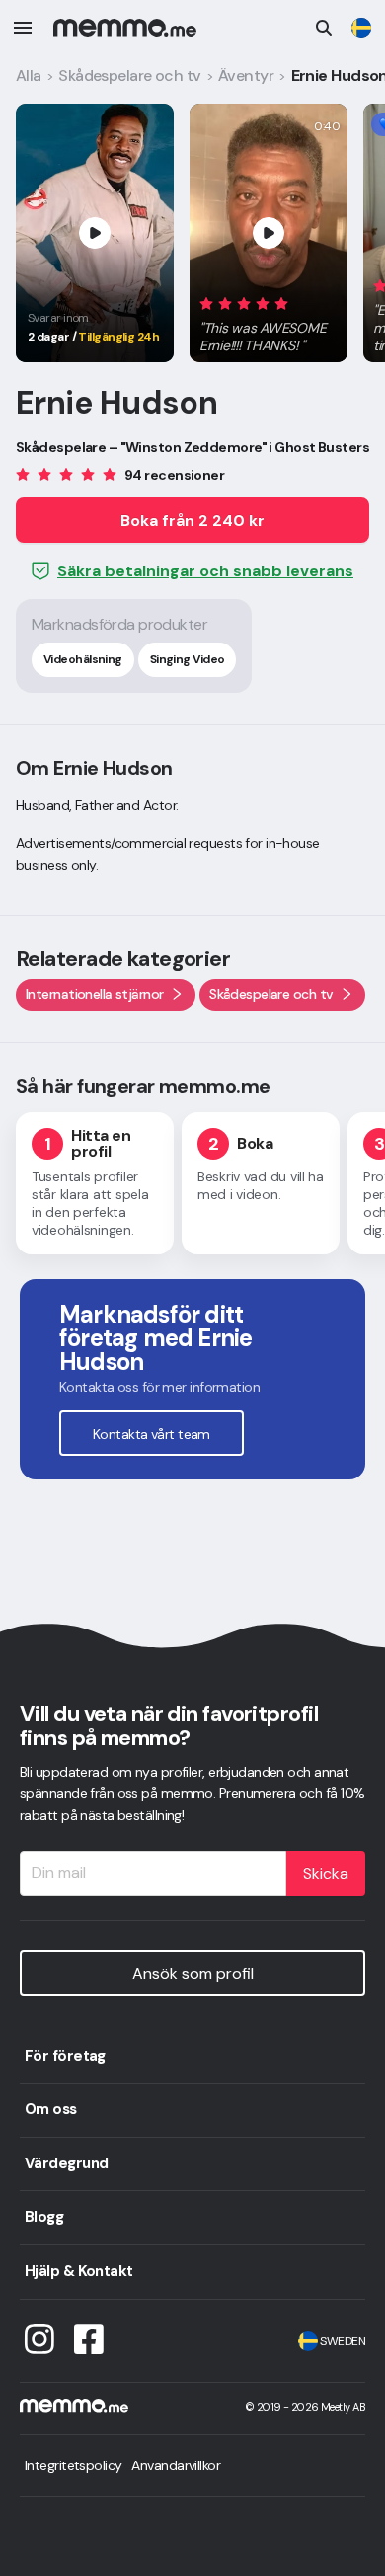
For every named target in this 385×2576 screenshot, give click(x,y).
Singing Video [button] (188, 659)
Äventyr (246, 76)
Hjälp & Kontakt (79, 2271)
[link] (361, 28)
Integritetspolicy (73, 2465)
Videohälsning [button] (83, 659)
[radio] (206, 303)
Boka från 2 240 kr (192, 521)
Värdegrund (66, 2163)
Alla (29, 76)
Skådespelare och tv (129, 76)
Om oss (51, 2109)
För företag (65, 2056)
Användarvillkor (176, 2465)
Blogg (44, 2217)
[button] (269, 321)
